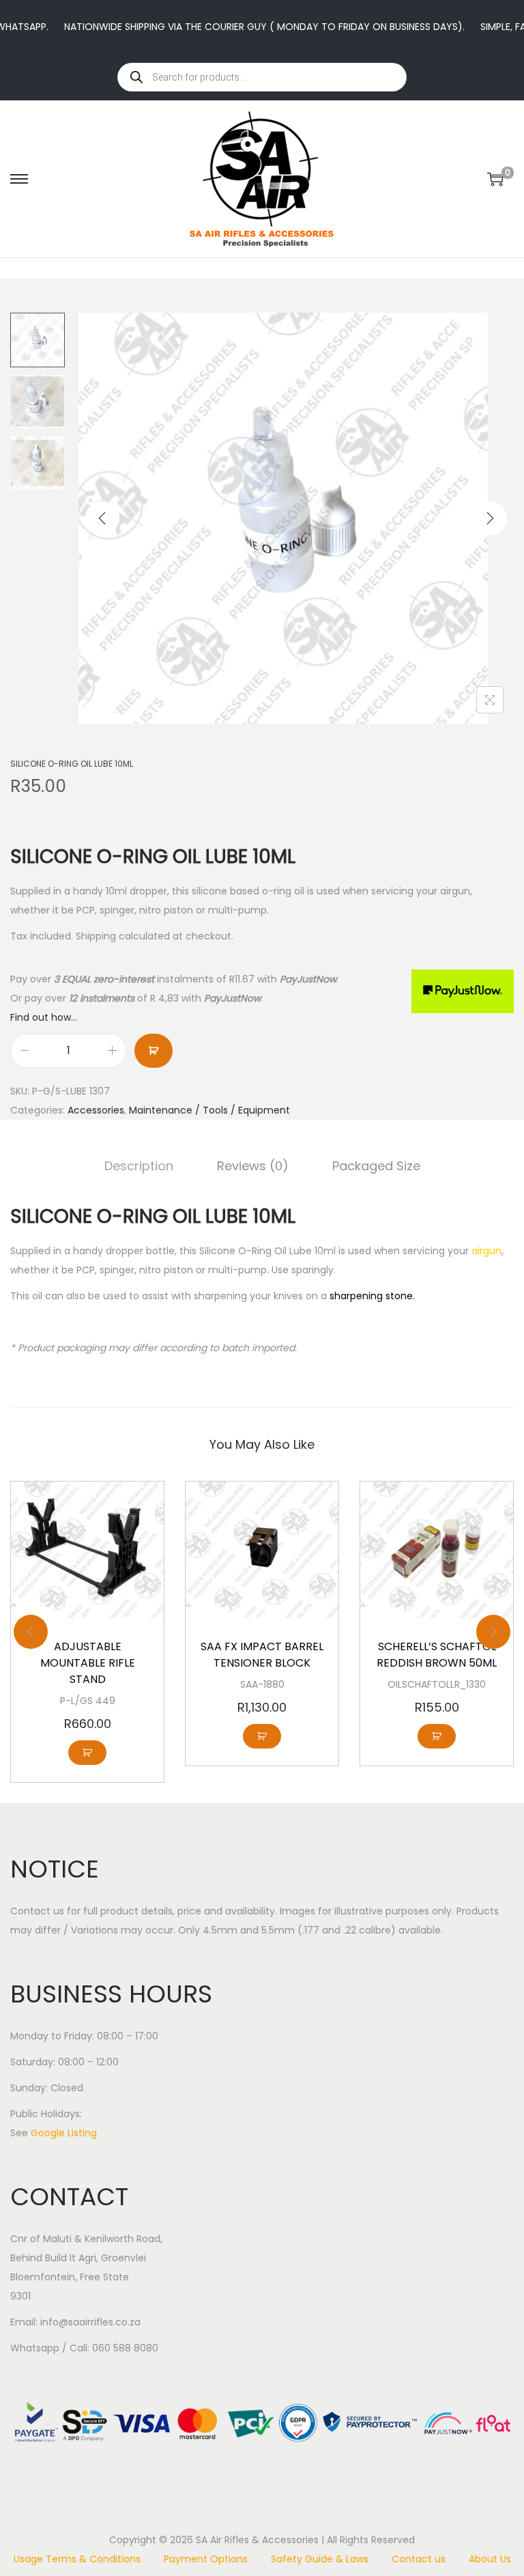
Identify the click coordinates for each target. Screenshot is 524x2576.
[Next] (490, 518)
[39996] (154, 1051)
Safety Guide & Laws (320, 2559)
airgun (486, 1251)
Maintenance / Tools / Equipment (209, 1110)
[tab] (139, 1166)
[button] (87, 1753)
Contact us (419, 2559)
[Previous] (102, 518)
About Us (490, 2559)
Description (139, 1166)
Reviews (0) (253, 1166)
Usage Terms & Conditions (77, 2559)
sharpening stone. (372, 1296)
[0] (495, 179)
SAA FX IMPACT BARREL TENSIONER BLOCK (262, 1655)
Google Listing (64, 2133)
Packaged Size (376, 1166)
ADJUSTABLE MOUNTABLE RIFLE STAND (88, 1663)
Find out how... (44, 1017)
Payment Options (206, 2559)
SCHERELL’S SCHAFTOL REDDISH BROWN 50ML (437, 1655)
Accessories (96, 1110)
